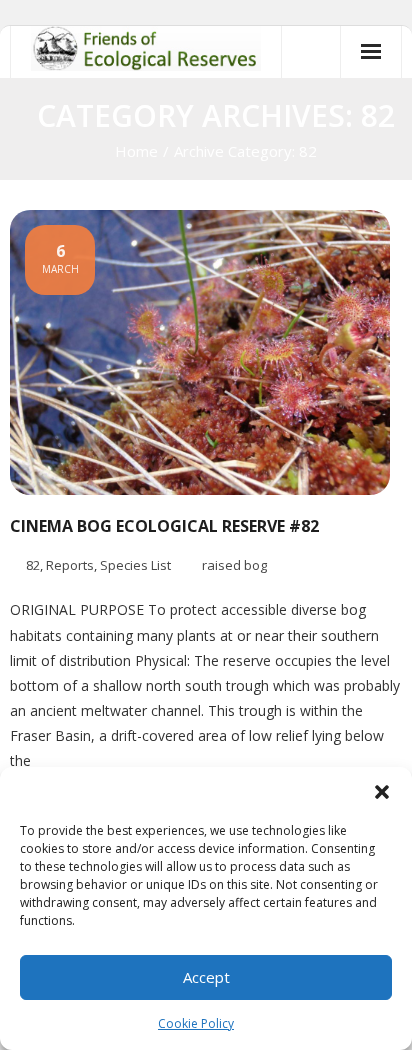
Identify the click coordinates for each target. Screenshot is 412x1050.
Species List (135, 565)
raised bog (234, 565)
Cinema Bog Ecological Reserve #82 (164, 526)
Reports (70, 565)
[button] (382, 792)
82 (33, 565)
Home (136, 151)
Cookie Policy (196, 1023)
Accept (206, 977)
